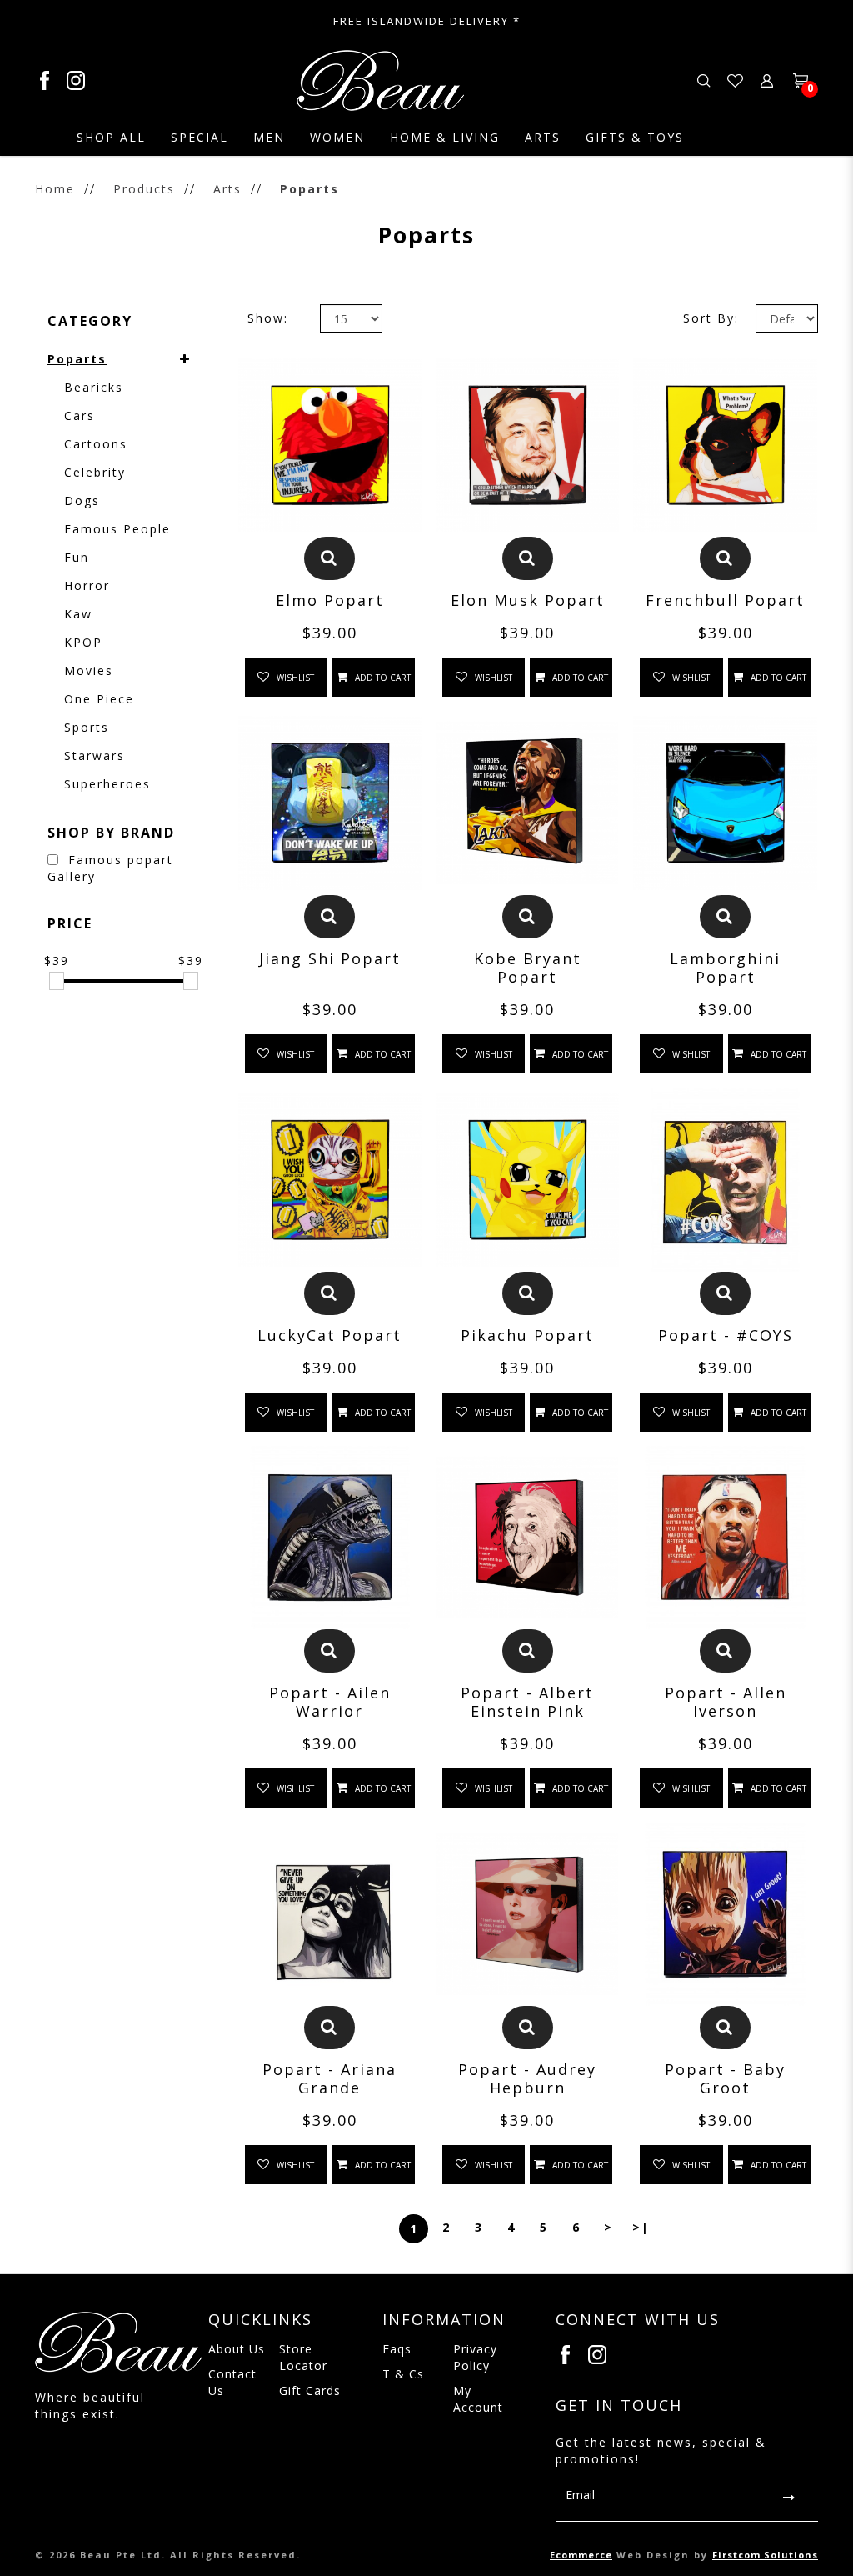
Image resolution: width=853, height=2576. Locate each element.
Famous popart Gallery (110, 868)
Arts (227, 189)
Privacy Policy (475, 2357)
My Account (478, 2399)
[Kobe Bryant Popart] (527, 803)
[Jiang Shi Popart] (330, 803)
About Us (237, 2349)
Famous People (117, 529)
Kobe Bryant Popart (528, 968)
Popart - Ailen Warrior (330, 1702)
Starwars (95, 755)
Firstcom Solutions (765, 2555)
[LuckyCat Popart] (330, 1179)
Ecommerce (581, 2555)
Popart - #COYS (726, 1335)
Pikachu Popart (527, 1335)
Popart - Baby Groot (725, 2078)
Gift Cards (310, 2391)
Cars (80, 415)
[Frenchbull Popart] (725, 445)
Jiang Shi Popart (330, 958)
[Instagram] (598, 2355)
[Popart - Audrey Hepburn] (527, 1914)
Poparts (309, 189)
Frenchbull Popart (725, 600)
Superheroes (107, 784)
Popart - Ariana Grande (329, 2078)
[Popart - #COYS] (725, 1179)
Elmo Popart (330, 600)
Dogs (82, 500)
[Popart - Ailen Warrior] (330, 1538)
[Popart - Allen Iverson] (725, 1538)
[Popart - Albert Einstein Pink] (527, 1538)
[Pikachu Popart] (527, 1179)
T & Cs (403, 2374)
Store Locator (303, 2357)
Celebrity (95, 472)
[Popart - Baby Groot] (725, 1914)
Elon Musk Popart (528, 600)
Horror (87, 585)
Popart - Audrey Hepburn (527, 2078)
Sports (87, 727)
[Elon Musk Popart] (527, 445)
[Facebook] (51, 80)
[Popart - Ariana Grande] (330, 1914)
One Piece (99, 699)
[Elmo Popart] (330, 445)
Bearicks (94, 387)
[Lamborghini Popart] (725, 803)
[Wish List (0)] (735, 80)
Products (144, 189)
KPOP (83, 642)
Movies (89, 670)
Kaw (78, 614)
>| (641, 2227)
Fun (77, 557)
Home (55, 189)
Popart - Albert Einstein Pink (527, 1702)
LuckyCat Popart (329, 1335)
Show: (268, 318)
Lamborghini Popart (725, 968)
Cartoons (96, 444)
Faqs (397, 2349)
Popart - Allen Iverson (726, 1702)
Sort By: (711, 318)
